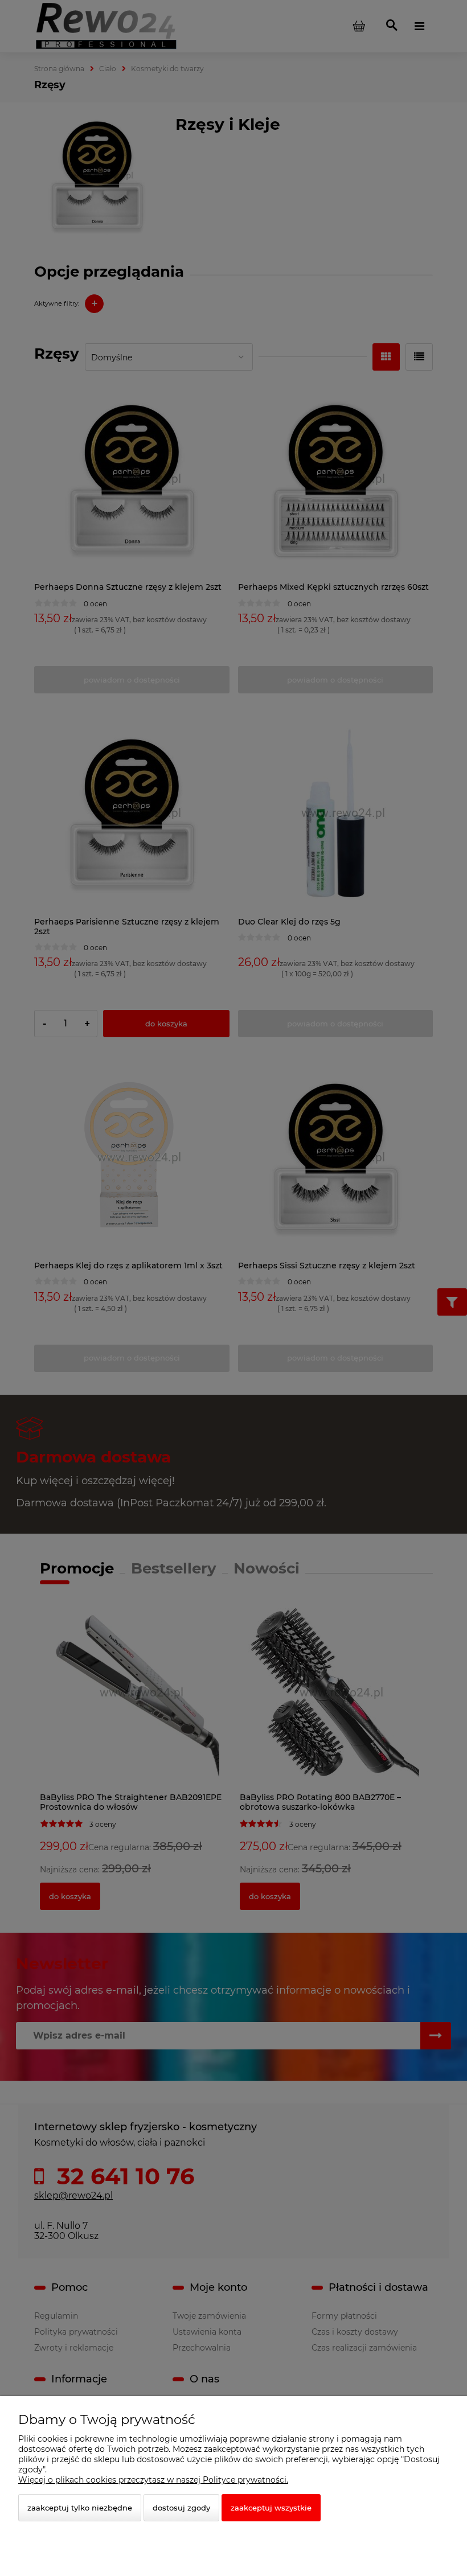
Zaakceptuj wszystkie (271, 2508)
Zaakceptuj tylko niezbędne (80, 2508)
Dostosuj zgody (181, 2508)
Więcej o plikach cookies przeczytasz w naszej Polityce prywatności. (153, 2480)
